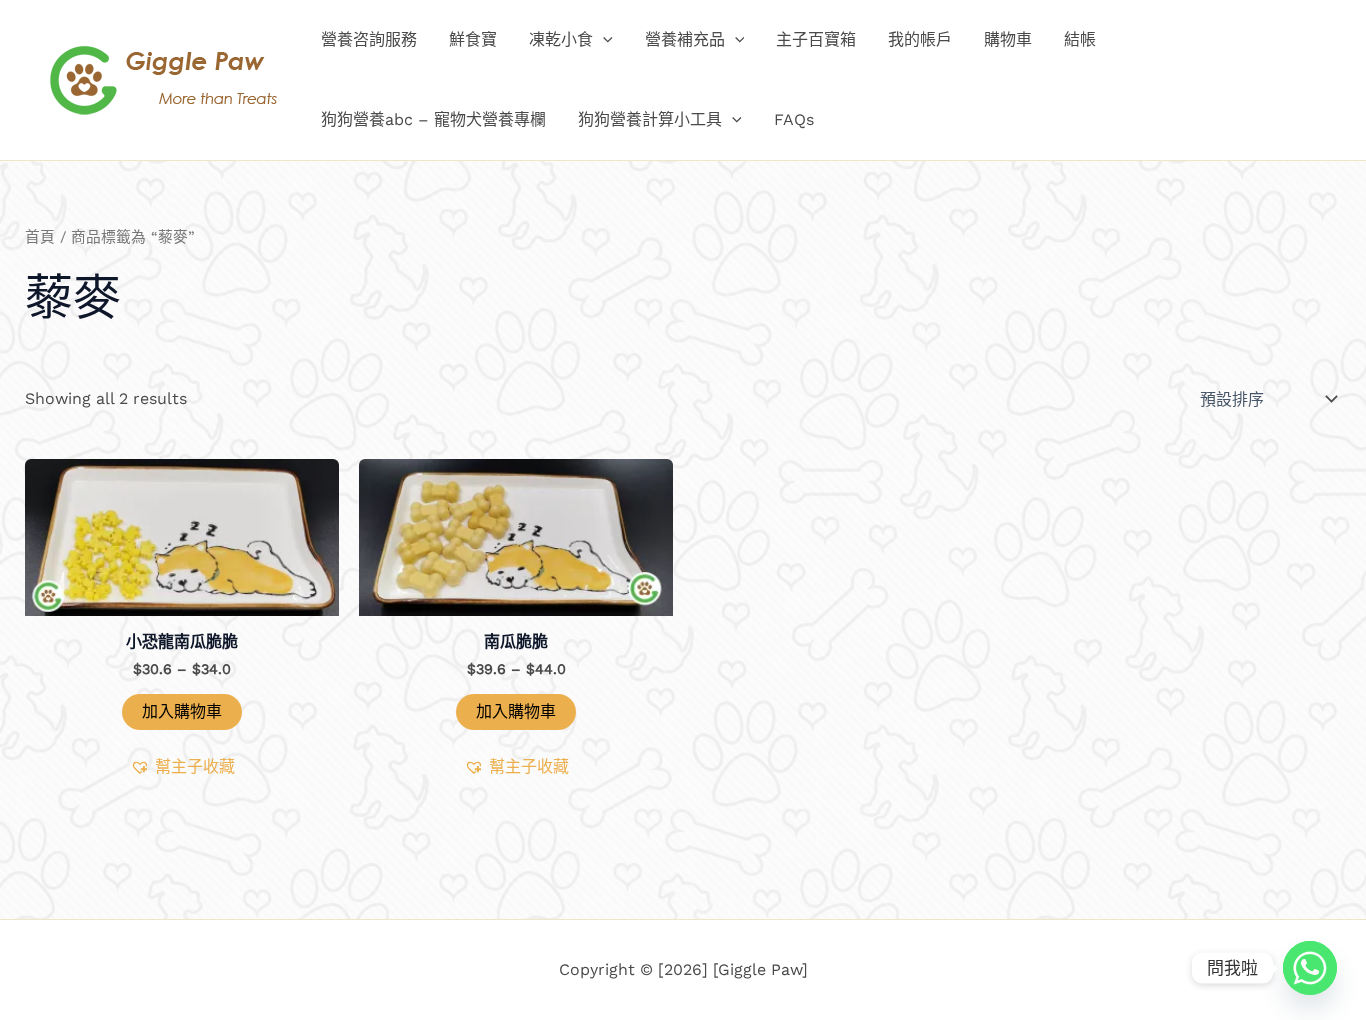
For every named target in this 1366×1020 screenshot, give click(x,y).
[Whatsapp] (1310, 968)
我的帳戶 (920, 39)
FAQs (794, 119)
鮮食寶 (473, 39)
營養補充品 (685, 39)
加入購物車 (516, 711)
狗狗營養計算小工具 (650, 119)
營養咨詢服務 (369, 39)
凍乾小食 (561, 39)
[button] (603, 40)
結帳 (1080, 39)
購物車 (1008, 39)
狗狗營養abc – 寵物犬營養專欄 (433, 119)
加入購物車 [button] (182, 711)
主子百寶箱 (816, 39)
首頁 (40, 237)
